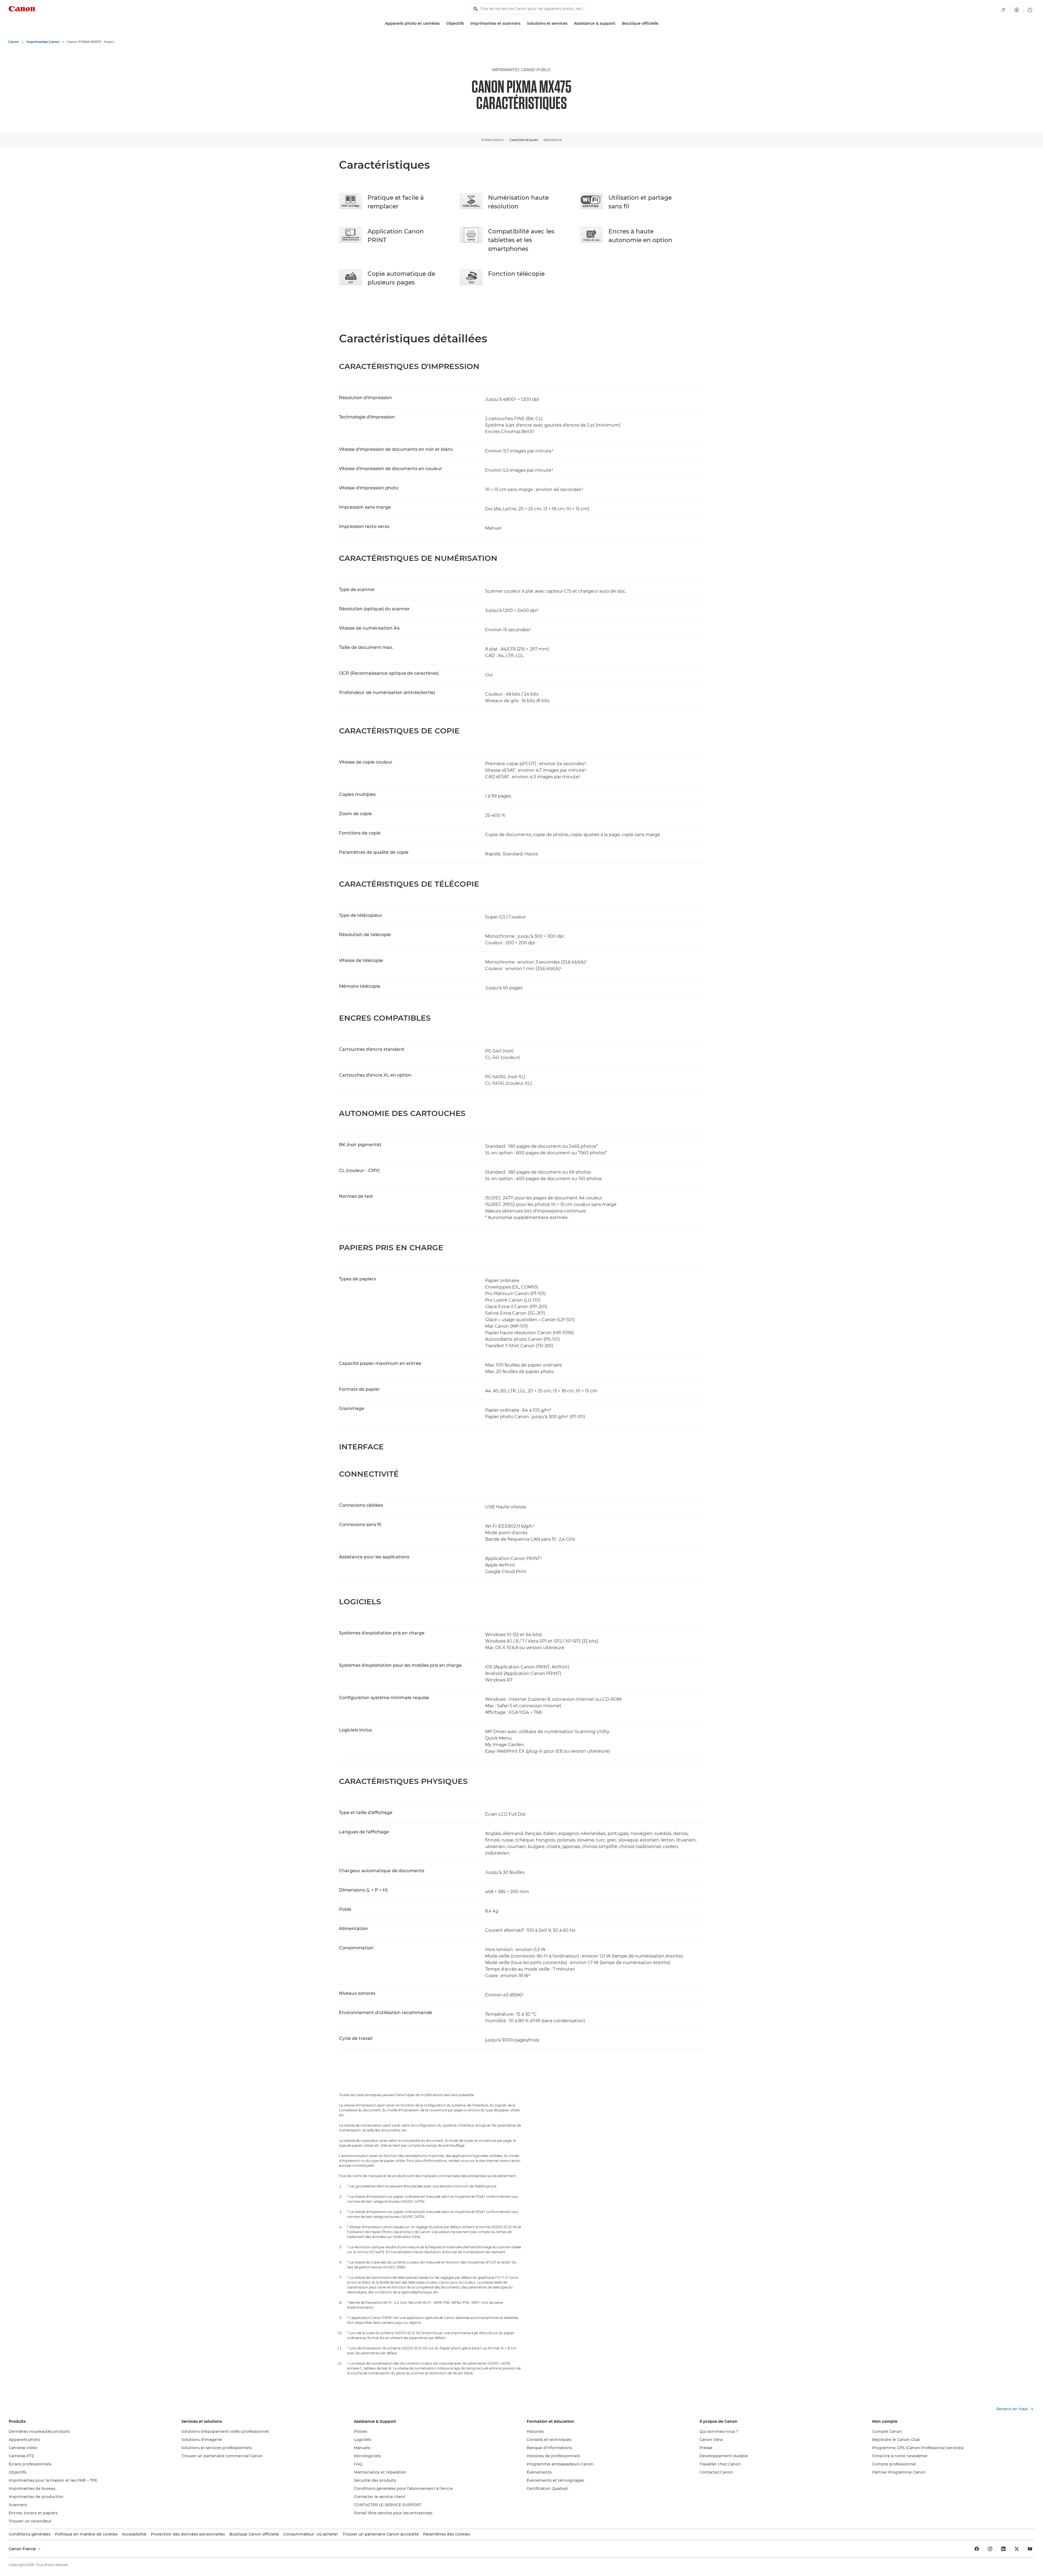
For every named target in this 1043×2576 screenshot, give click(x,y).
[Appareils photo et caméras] (442, 24)
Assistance (553, 140)
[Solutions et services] (570, 24)
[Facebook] (977, 2549)
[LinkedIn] (1003, 2549)
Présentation (493, 140)
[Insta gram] (990, 2549)
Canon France (23, 2549)
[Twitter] (1017, 2549)
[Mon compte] (1017, 10)
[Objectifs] (466, 24)
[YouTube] (1030, 2549)
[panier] (1030, 10)
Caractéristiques (524, 140)
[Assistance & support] (618, 24)
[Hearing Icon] (1003, 10)
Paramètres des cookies (447, 2534)
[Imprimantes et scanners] (523, 24)
